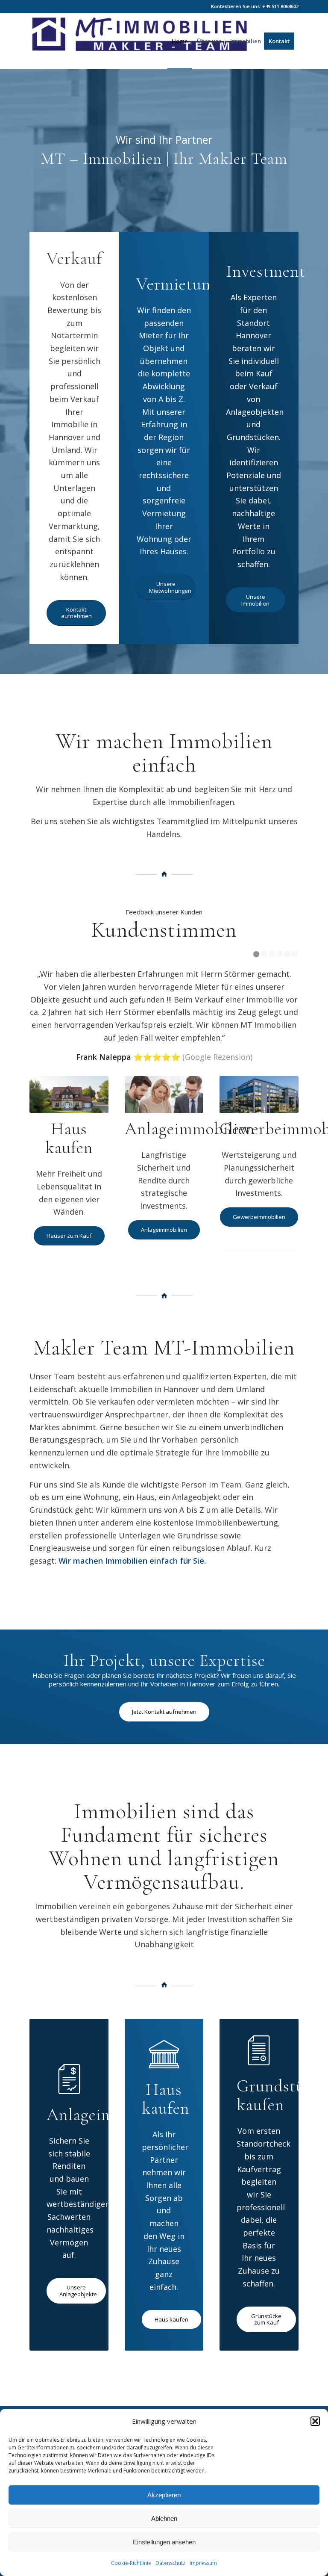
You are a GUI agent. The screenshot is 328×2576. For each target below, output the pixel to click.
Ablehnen (164, 2518)
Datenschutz (170, 2563)
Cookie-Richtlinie (131, 2563)
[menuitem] (180, 41)
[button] (315, 2421)
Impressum (203, 2563)
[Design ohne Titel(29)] (140, 41)
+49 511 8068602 (280, 6)
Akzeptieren (164, 2495)
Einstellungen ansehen (164, 2542)
